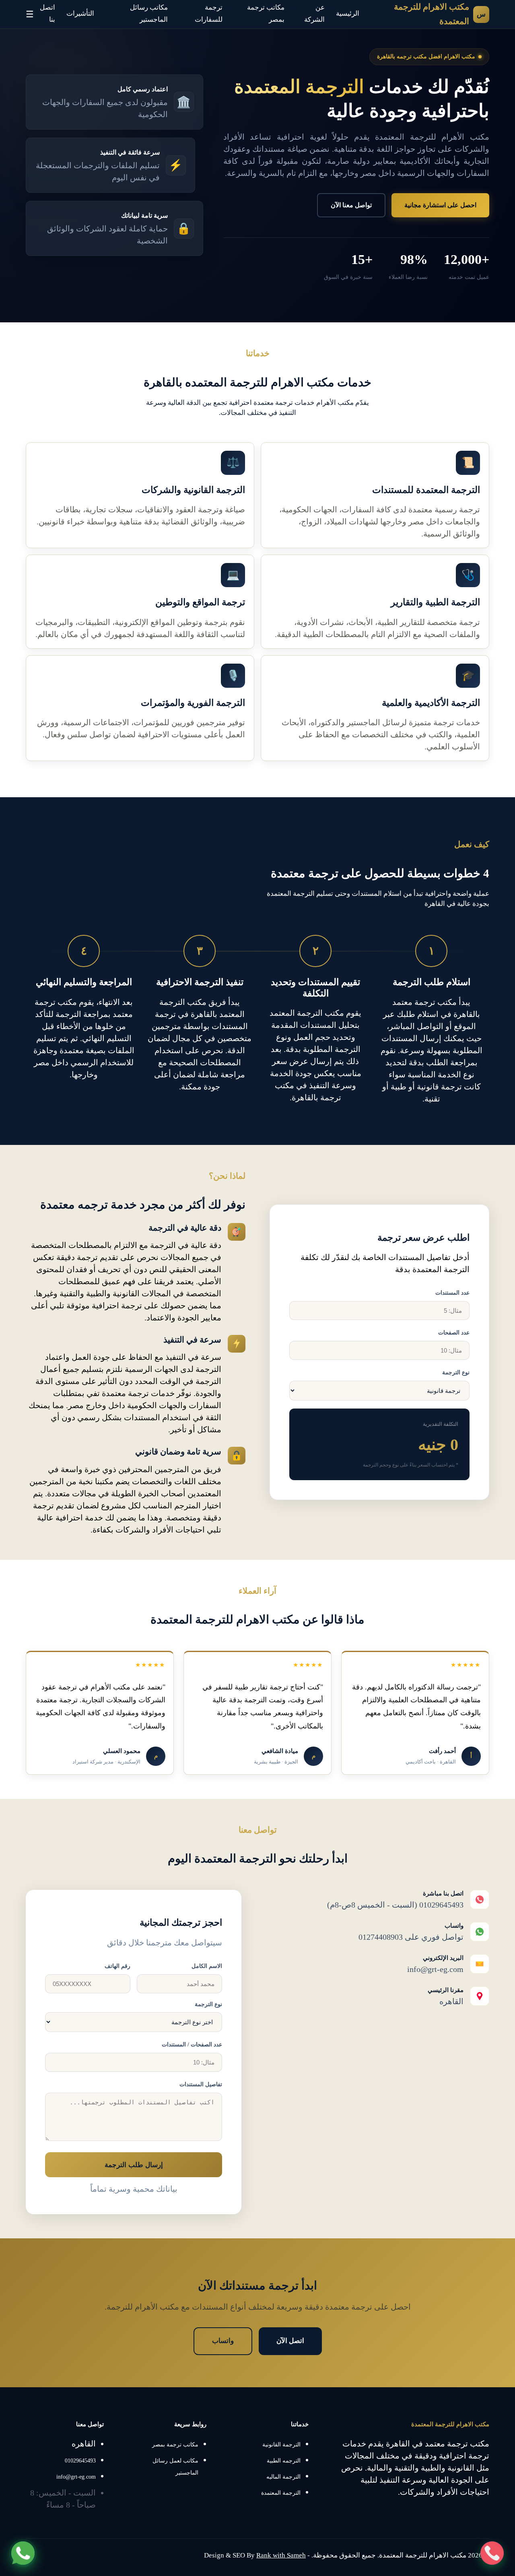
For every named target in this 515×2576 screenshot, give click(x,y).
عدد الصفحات (454, 1333)
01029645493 (80, 2461)
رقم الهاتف (117, 1966)
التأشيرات (80, 13)
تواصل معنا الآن (351, 205)
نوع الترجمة (456, 1373)
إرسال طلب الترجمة (134, 2165)
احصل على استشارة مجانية (440, 205)
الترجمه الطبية (284, 2461)
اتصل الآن (290, 2341)
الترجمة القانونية (281, 2445)
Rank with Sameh (281, 2555)
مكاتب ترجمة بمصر (175, 2445)
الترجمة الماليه (283, 2477)
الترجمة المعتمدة (281, 2493)
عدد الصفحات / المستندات (192, 2045)
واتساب (223, 2341)
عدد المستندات (452, 1293)
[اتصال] (492, 2553)
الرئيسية (348, 13)
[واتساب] (23, 2553)
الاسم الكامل (207, 1966)
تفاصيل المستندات (201, 2084)
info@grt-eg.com (76, 2477)
